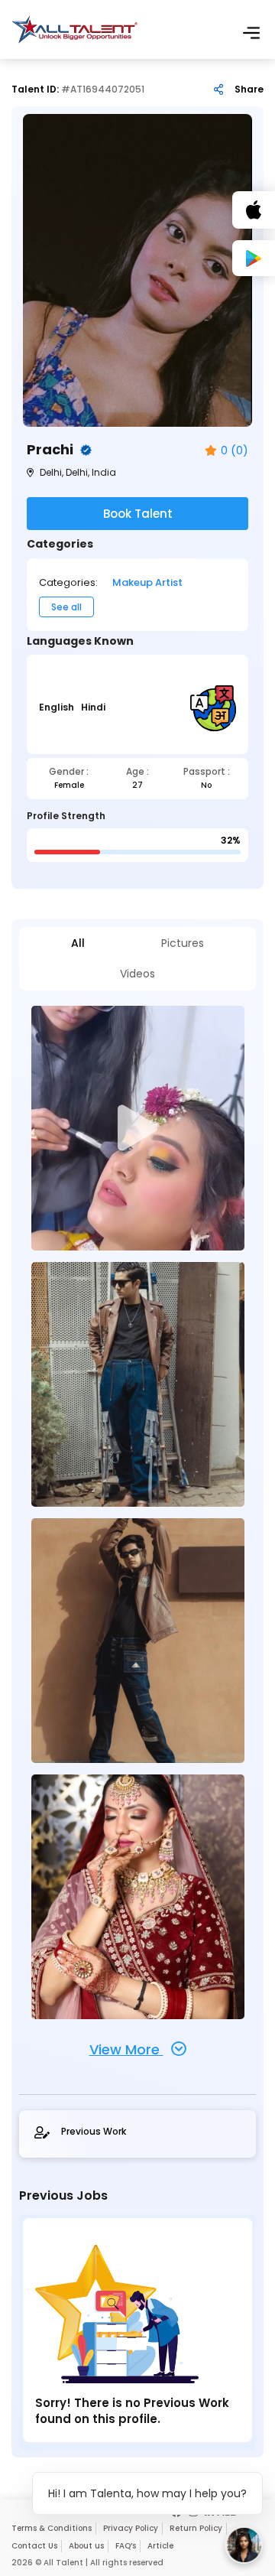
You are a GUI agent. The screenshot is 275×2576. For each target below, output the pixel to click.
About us (86, 2546)
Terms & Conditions (52, 2528)
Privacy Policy (131, 2528)
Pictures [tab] (183, 943)
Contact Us (34, 2546)
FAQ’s (126, 2546)
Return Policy (196, 2528)
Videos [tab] (137, 974)
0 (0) (235, 451)
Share (249, 89)
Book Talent (138, 514)
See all (66, 607)
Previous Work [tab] (94, 2132)
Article (160, 2546)
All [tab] (78, 943)
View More (126, 2049)
